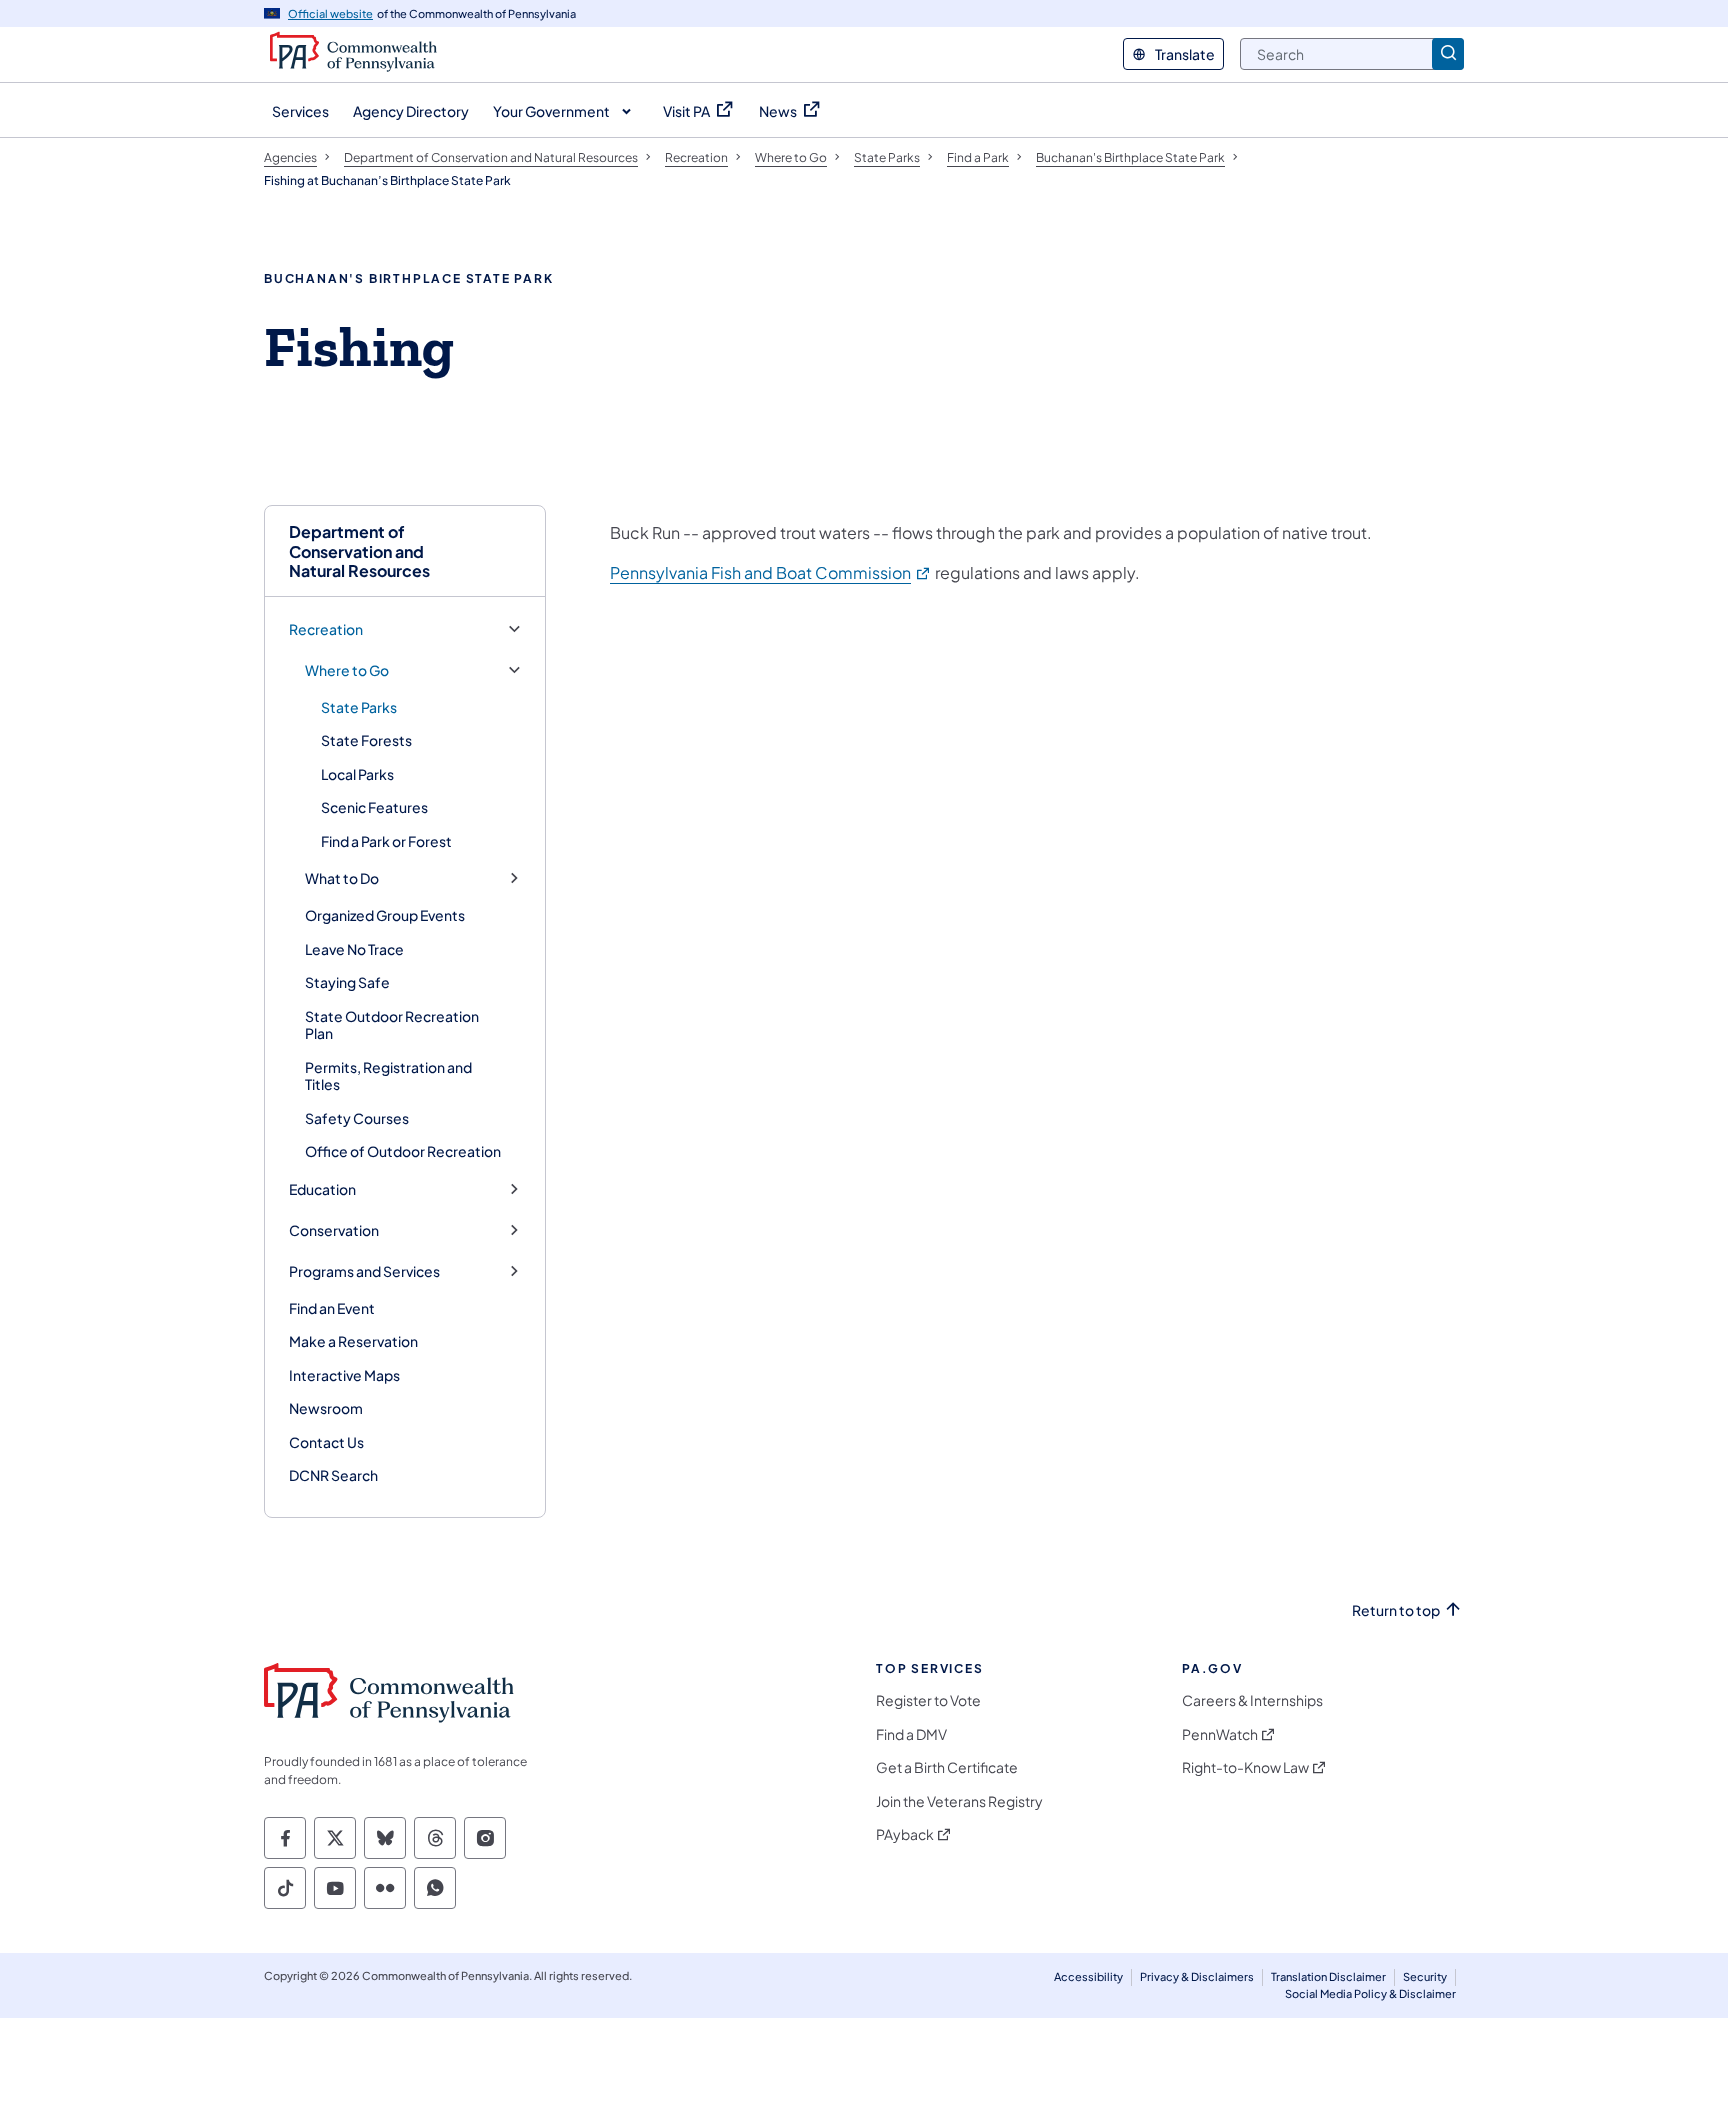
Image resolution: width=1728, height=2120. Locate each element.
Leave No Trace (354, 949)
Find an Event (332, 1308)
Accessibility (1088, 1976)
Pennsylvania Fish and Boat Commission (771, 572)
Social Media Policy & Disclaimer (1370, 1993)
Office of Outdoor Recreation (403, 1151)
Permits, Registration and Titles (388, 1076)
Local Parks (357, 774)
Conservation (334, 1230)
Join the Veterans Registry (959, 1801)
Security (1425, 1976)
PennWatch (1220, 1734)
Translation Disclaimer (1328, 1976)
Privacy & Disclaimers (1197, 1976)
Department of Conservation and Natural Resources (359, 551)
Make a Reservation (353, 1341)
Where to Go (347, 670)
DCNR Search (333, 1475)
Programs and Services (364, 1271)
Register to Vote (928, 1700)
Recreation (326, 629)
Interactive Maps (344, 1375)
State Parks (359, 707)
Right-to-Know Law (1245, 1767)
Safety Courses (357, 1118)
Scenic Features (374, 807)
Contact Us (326, 1442)
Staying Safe (347, 982)
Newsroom (326, 1408)
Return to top (1396, 1610)
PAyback (905, 1834)
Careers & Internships (1252, 1700)
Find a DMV (911, 1734)
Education (322, 1189)
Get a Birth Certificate (947, 1767)
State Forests (366, 740)
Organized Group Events (385, 915)
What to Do (342, 878)
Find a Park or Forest (386, 841)
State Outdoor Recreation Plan (392, 1025)
